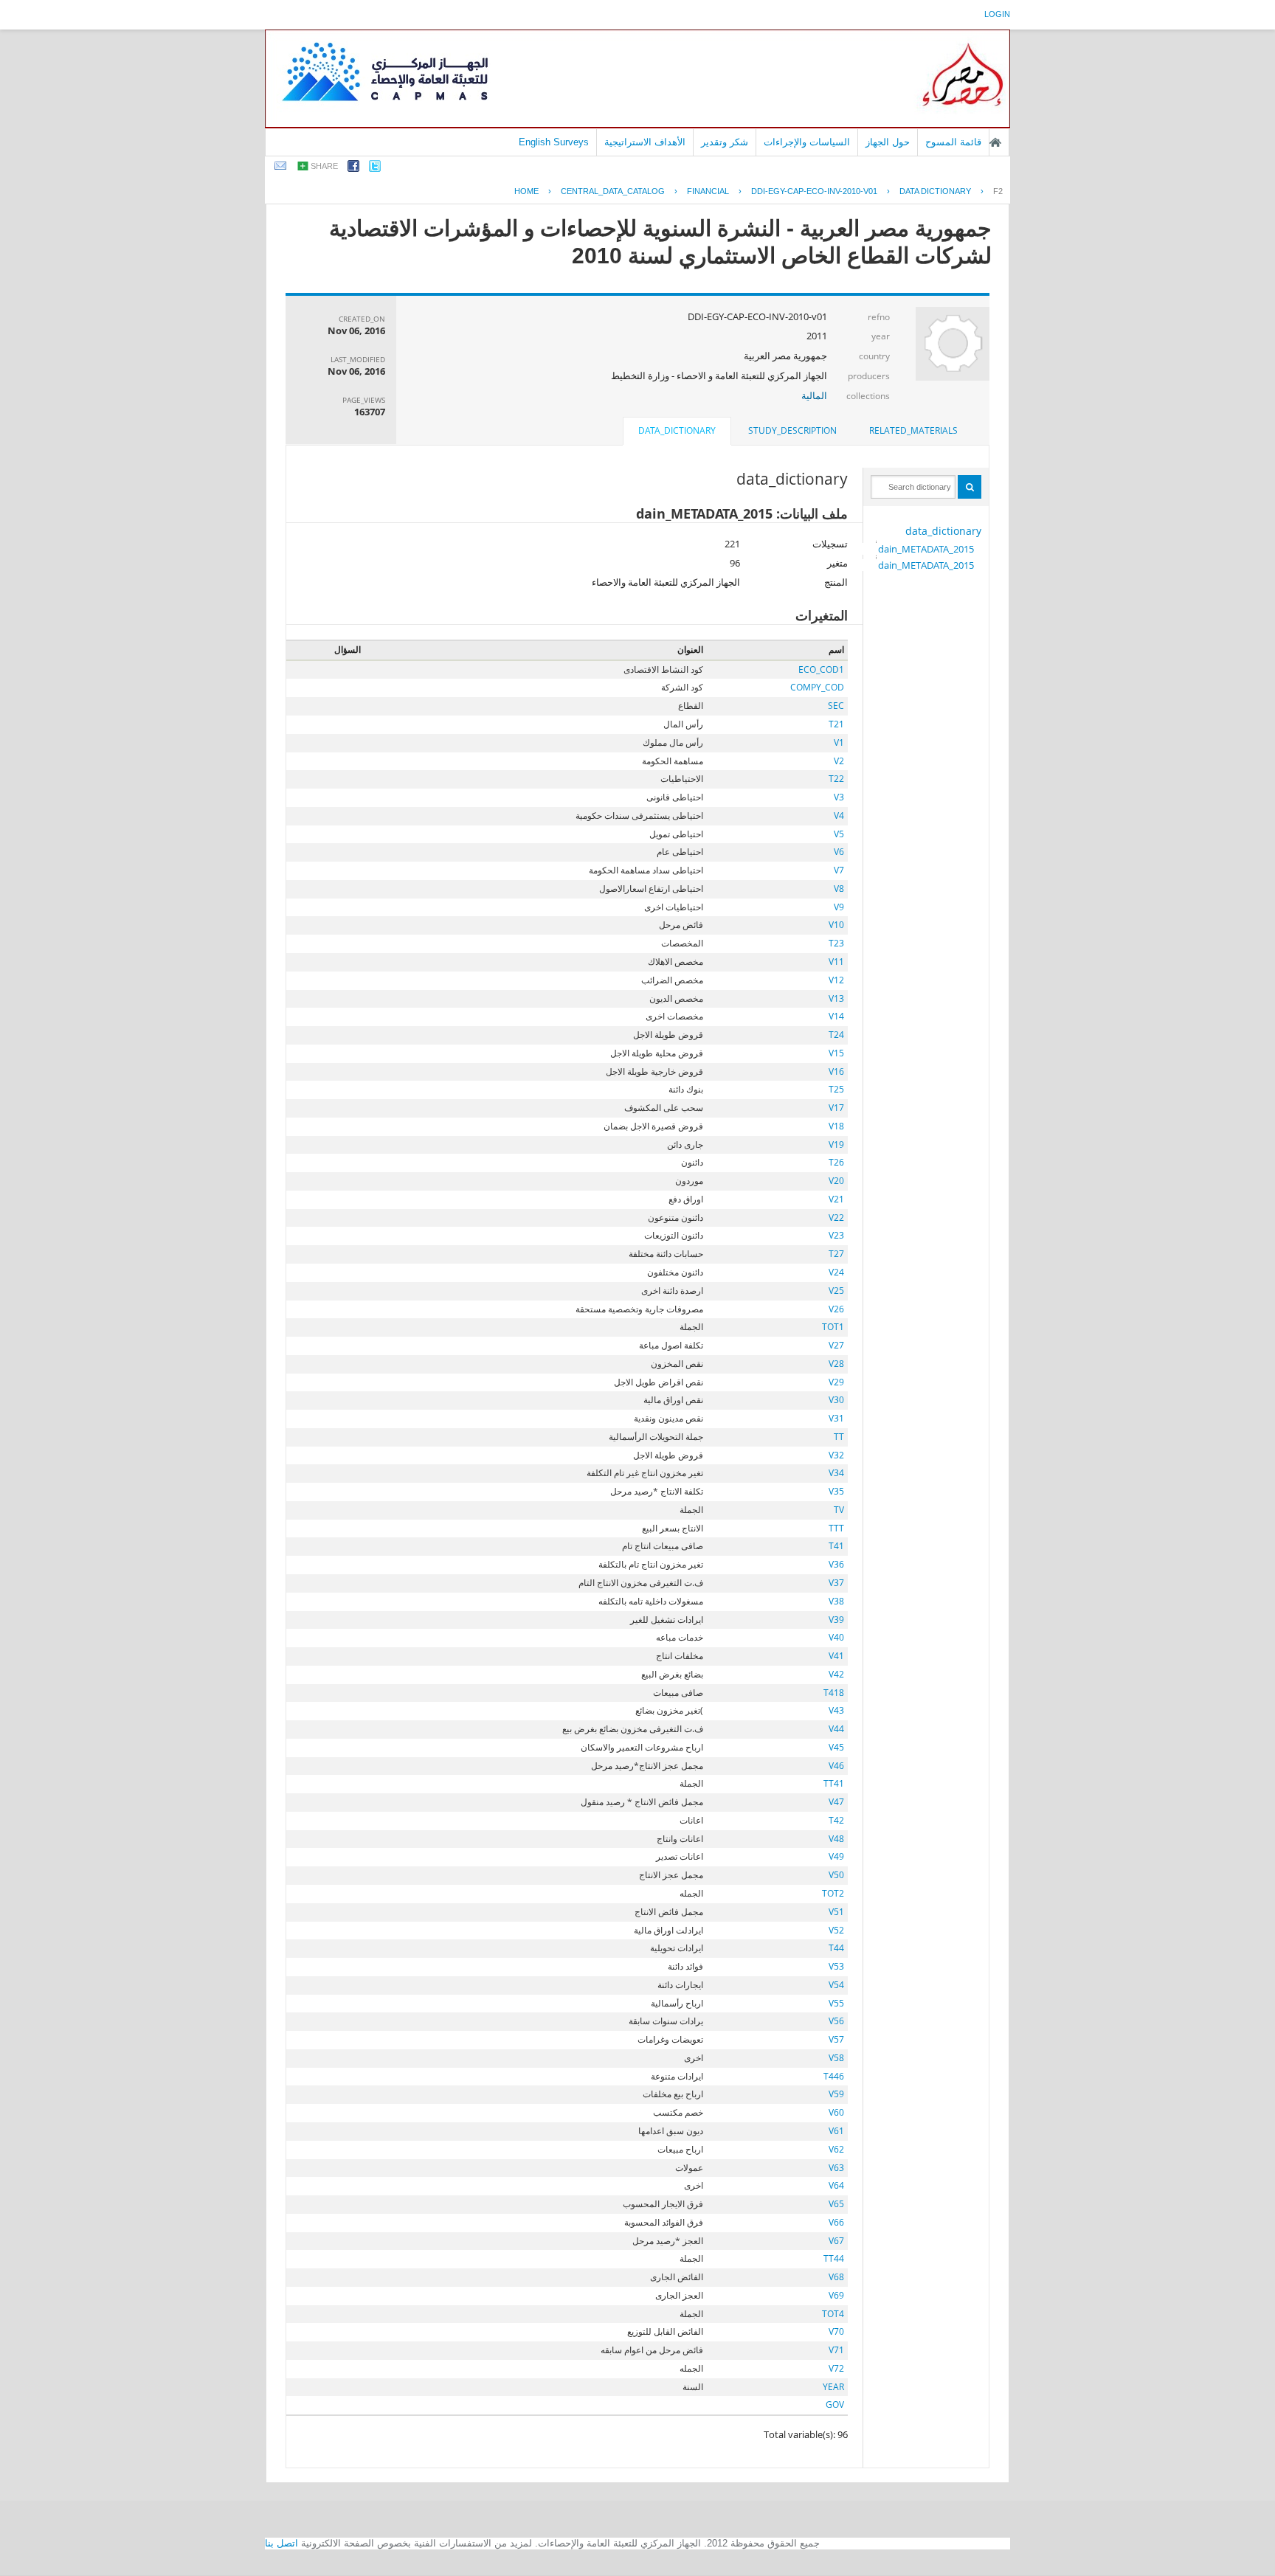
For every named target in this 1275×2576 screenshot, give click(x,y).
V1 (839, 742)
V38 (836, 1601)
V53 (836, 1966)
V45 (836, 1747)
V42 (836, 1674)
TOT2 (833, 1893)
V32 (836, 1455)
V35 (836, 1491)
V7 (839, 870)
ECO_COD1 (821, 669)
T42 (836, 1820)
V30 (836, 1400)
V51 (836, 1912)
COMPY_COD (817, 687)
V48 (836, 1839)
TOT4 (833, 2314)
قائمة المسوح (953, 142)
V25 (836, 1291)
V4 (839, 816)
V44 (836, 1729)
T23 (836, 943)
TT (839, 1437)
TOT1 (833, 1327)
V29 (836, 1382)
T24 (836, 1035)
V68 (836, 2277)
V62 (836, 2149)
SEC (836, 706)
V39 (836, 1620)
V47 (836, 1802)
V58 (836, 2058)
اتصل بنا (281, 2543)
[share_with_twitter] (375, 169)
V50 (836, 1875)
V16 (836, 1071)
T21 (836, 724)
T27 (836, 1254)
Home (526, 191)
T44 (836, 1948)
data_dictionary (943, 531)
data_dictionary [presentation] (677, 430)
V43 (836, 1710)
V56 (836, 2021)
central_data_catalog (613, 191)
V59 (836, 2094)
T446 (834, 2076)
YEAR (833, 2387)
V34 (836, 1473)
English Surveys (554, 142)
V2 (839, 761)
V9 (839, 907)
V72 (836, 2368)
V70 (836, 2331)
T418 (834, 1693)
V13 (836, 998)
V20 (836, 1181)
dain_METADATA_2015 (926, 549)
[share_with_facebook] (353, 169)
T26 (836, 1162)
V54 (836, 1985)
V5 (839, 834)
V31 (836, 1418)
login (997, 14)
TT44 (834, 2258)
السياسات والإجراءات (807, 142)
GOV (835, 2404)
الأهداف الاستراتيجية (645, 142)
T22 (836, 779)
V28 (836, 1364)
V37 (836, 1583)
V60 (836, 2112)
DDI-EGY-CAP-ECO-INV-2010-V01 (814, 191)
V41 (836, 1656)
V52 (836, 1930)
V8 (839, 889)
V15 (836, 1053)
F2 (998, 191)
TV (839, 1510)
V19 (836, 1145)
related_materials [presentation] (913, 430)
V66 (836, 2222)
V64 (836, 2185)
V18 (836, 1126)
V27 (836, 1345)
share (324, 166)
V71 (836, 2350)
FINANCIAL (708, 191)
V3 (839, 797)
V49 (836, 1856)
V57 (836, 2039)
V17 (836, 1108)
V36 (836, 1564)
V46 (836, 1766)
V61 (836, 2131)
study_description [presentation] (792, 430)
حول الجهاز (888, 142)
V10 (836, 925)
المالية (814, 395)
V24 (836, 1272)
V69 (836, 2295)
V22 (836, 1218)
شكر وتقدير (725, 142)
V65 (836, 2204)
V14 (836, 1016)
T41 (836, 1546)
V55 (836, 2003)
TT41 (834, 1783)
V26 (836, 1309)
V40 (836, 1637)
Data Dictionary (935, 191)
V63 (836, 2168)
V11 (836, 962)
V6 (839, 852)
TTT (836, 1528)
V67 (836, 2241)
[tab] (913, 431)
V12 (836, 980)
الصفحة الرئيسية (995, 142)
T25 (836, 1089)
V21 (836, 1199)
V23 (836, 1235)
